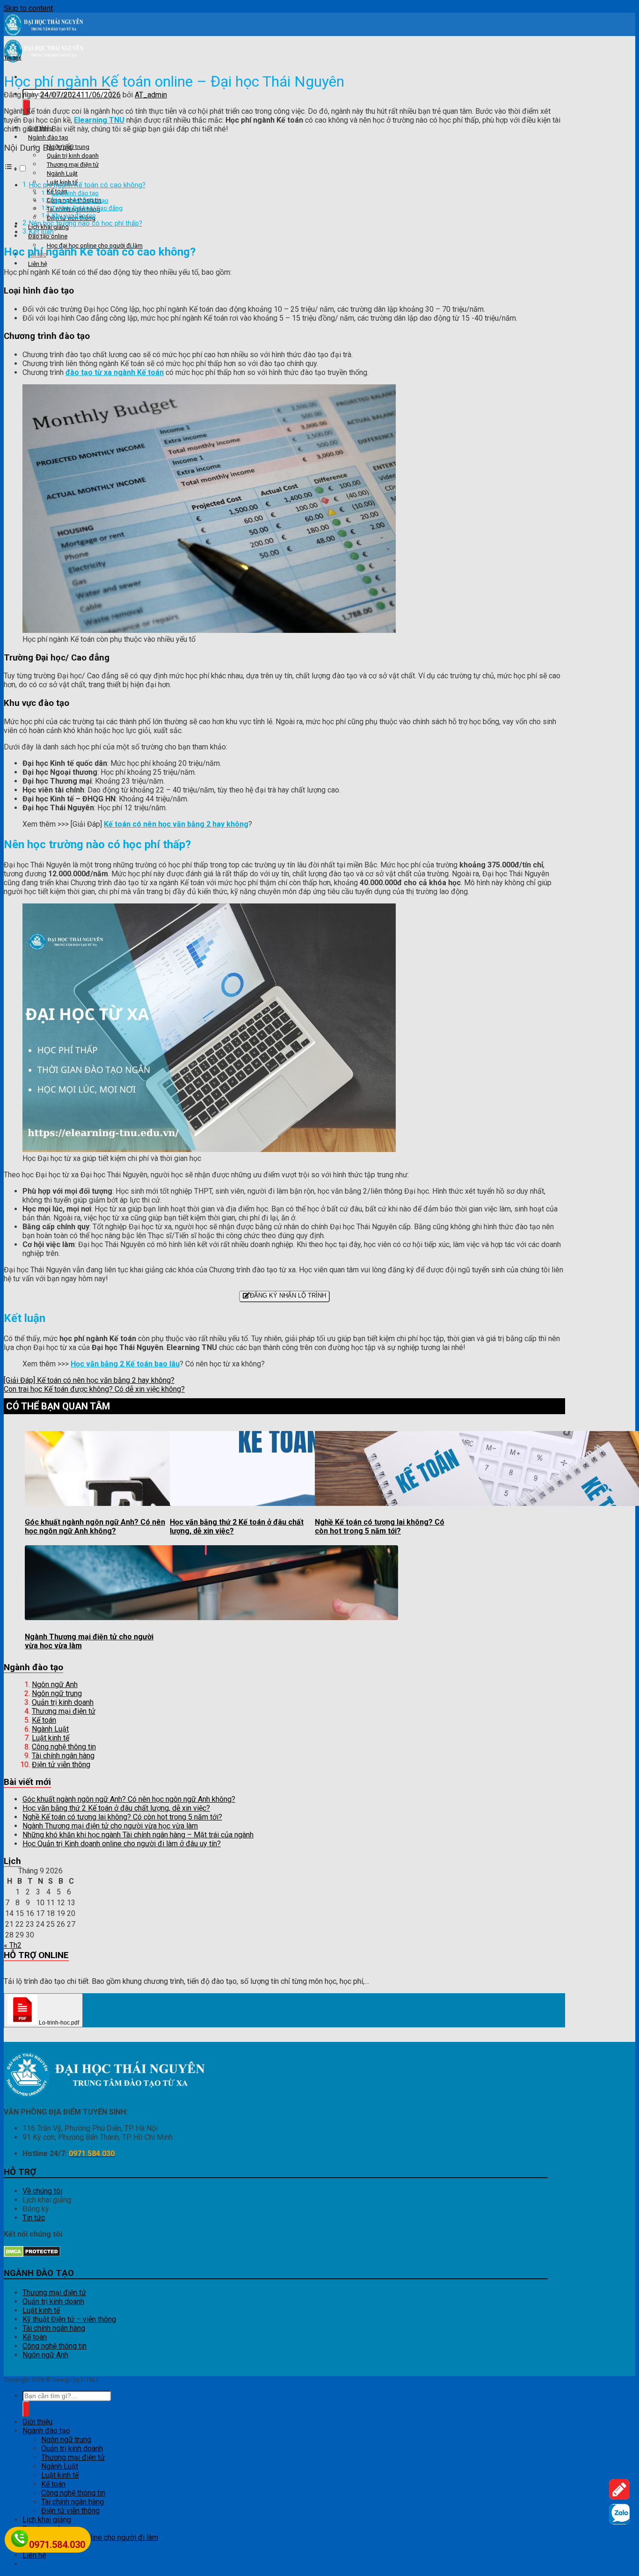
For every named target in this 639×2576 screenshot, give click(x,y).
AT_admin (151, 95)
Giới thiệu (37, 2422)
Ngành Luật (62, 173)
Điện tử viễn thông (61, 1765)
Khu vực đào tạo (74, 216)
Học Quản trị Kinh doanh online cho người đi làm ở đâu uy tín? (122, 1844)
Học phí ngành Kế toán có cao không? (87, 185)
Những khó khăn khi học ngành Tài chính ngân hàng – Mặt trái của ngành (138, 1835)
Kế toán (44, 1720)
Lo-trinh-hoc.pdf (58, 2023)
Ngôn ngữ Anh (55, 1684)
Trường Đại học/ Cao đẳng (87, 208)
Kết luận (41, 232)
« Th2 (13, 1945)
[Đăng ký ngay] (619, 2497)
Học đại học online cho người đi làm (100, 2537)
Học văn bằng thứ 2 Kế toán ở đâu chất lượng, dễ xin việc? (116, 1808)
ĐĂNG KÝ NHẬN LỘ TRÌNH (288, 1295)
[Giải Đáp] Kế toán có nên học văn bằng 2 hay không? (89, 1380)
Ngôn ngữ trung (57, 1693)
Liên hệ (38, 264)
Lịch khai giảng (47, 2520)
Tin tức (13, 58)
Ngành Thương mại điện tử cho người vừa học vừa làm (110, 1826)
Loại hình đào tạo (75, 193)
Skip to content (28, 8)
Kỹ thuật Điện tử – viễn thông (69, 2319)
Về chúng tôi (42, 2191)
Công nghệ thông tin (64, 1747)
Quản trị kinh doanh (73, 156)
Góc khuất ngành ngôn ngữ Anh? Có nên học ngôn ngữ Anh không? (95, 1527)
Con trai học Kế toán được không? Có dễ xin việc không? (94, 1389)
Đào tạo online (48, 236)
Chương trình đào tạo (80, 201)
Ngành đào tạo (48, 137)
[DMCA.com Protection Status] (32, 2255)
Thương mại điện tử (73, 165)
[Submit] (26, 2409)
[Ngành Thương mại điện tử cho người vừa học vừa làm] (211, 1618)
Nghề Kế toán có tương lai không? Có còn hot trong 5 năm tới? (380, 1527)
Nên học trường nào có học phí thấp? (86, 224)
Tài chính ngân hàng (63, 1756)
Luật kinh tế (51, 1738)
